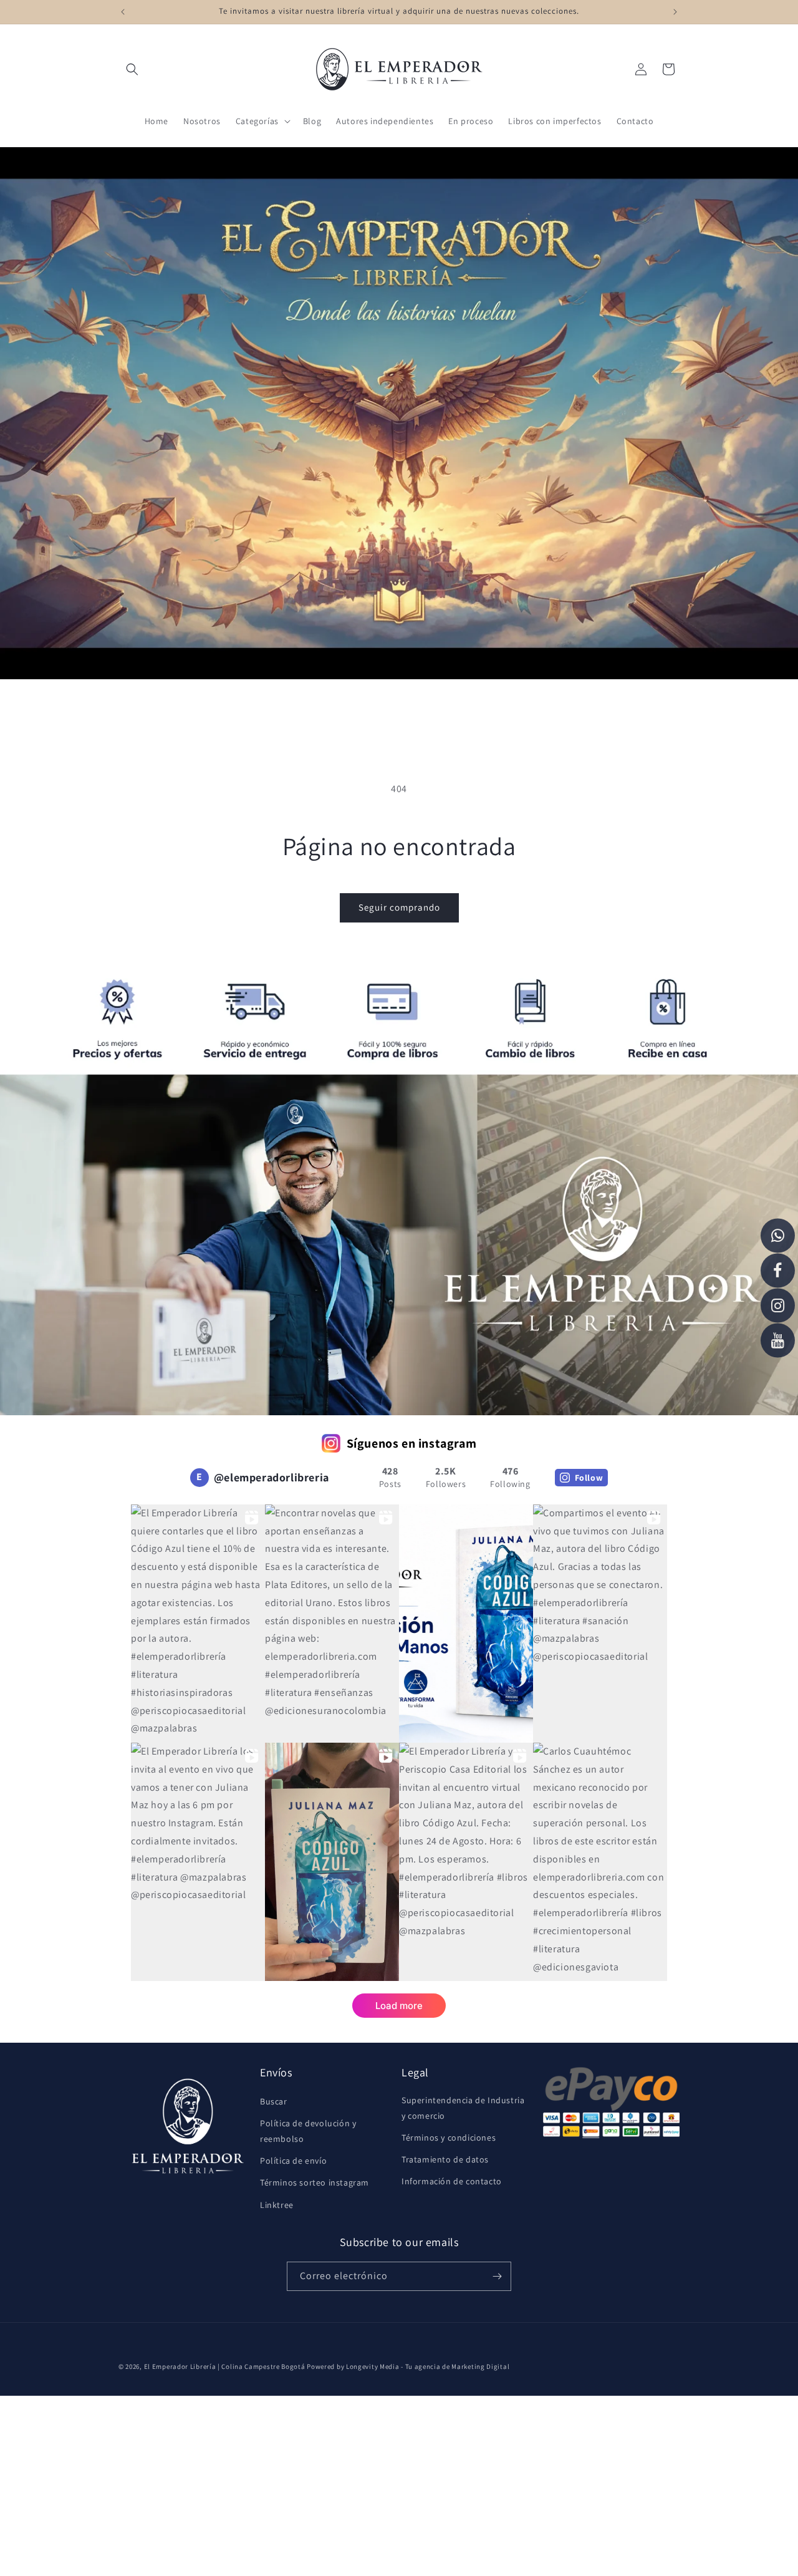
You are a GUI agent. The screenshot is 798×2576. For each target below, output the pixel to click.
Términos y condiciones (449, 2138)
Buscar (274, 2101)
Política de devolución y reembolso (308, 2131)
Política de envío (293, 2161)
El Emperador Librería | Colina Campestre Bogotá (225, 2366)
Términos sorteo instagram (315, 2182)
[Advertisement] (374, 2483)
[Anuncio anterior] (123, 12)
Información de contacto (452, 2181)
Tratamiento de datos (445, 2159)
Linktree (277, 2205)
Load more (399, 2006)
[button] (132, 69)
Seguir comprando (399, 907)
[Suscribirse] (497, 2276)
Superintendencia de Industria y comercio (463, 2108)
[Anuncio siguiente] (675, 12)
